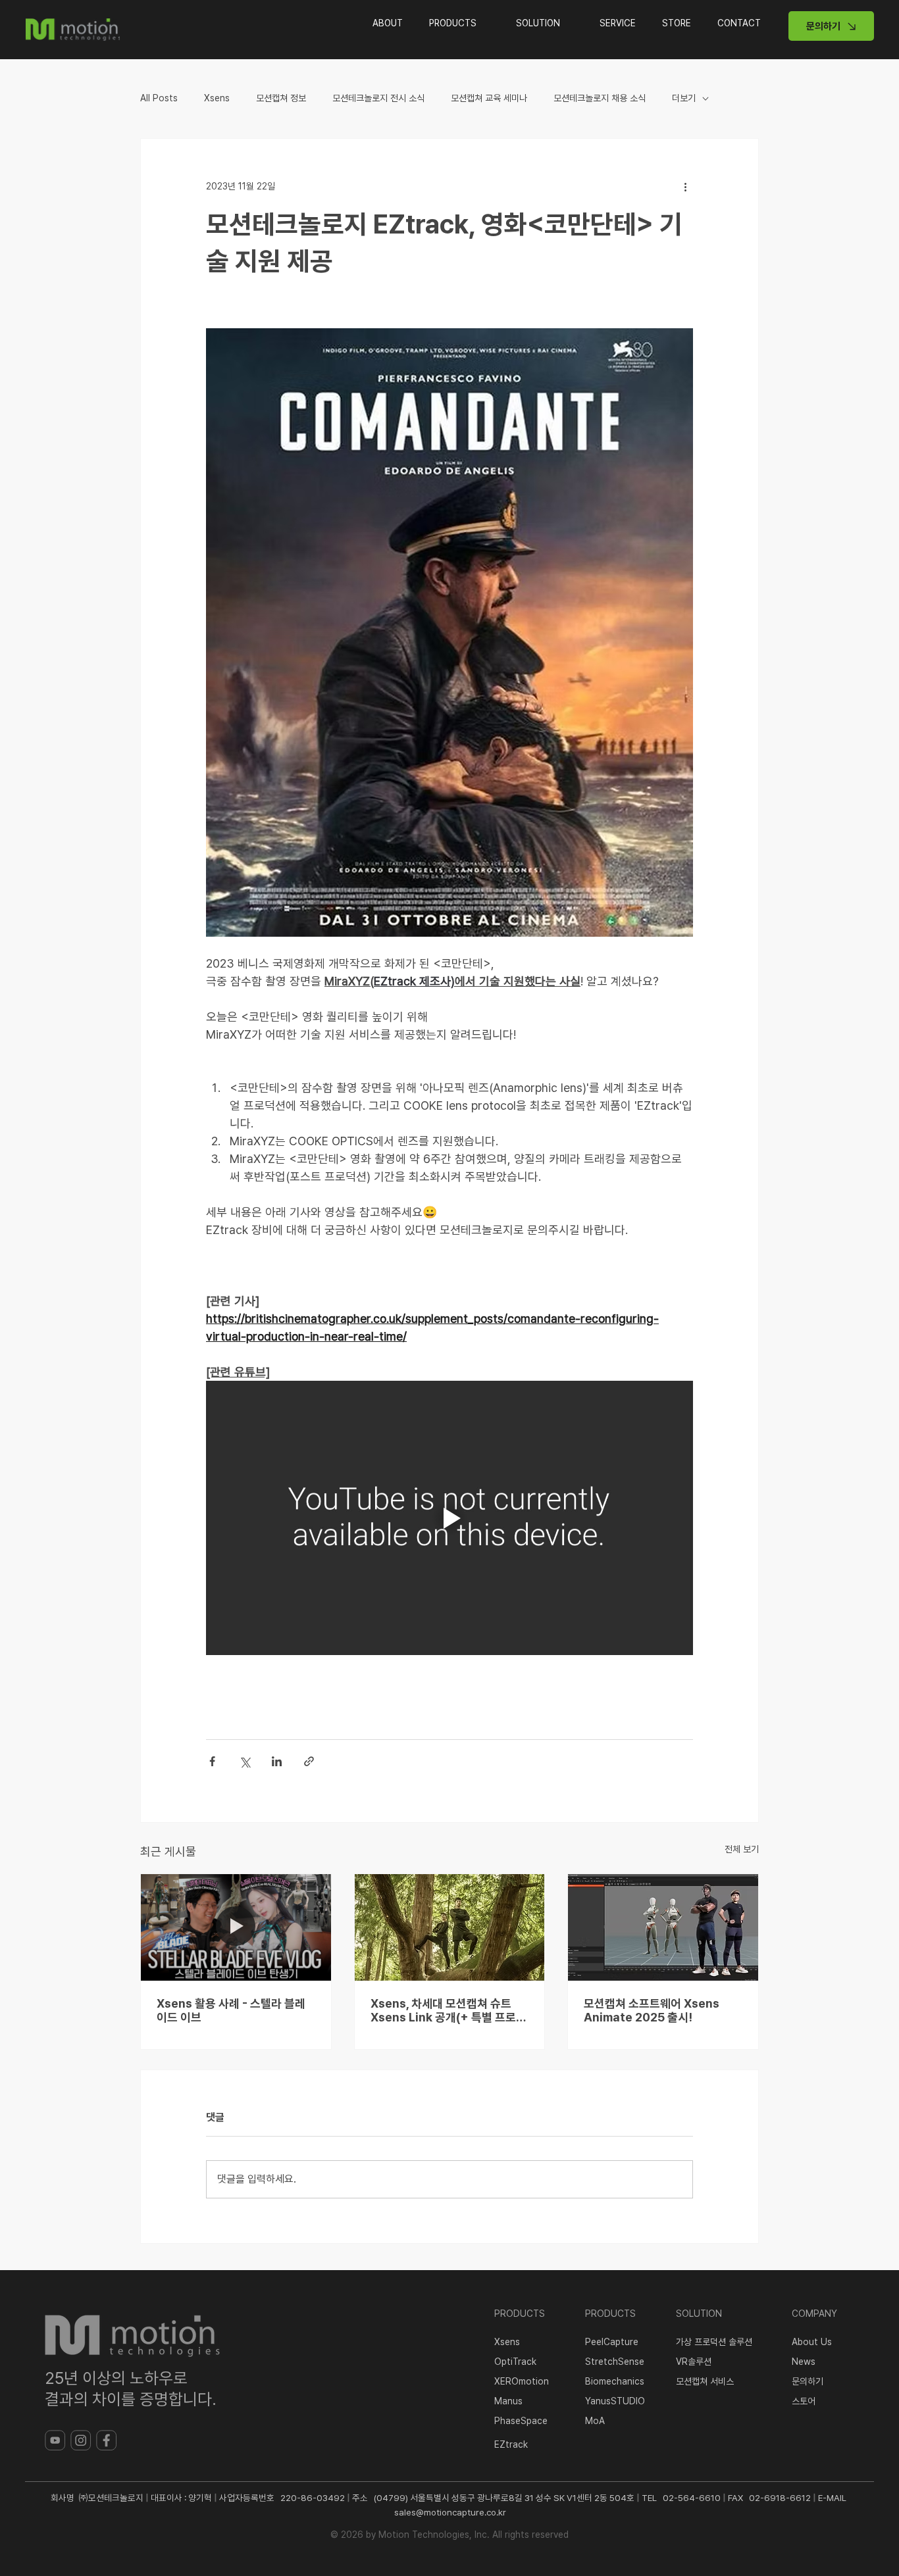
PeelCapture (612, 2342)
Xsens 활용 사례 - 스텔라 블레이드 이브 (231, 2010)
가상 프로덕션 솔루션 (714, 2342)
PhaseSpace (521, 2421)
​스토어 (804, 2401)
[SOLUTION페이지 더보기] (570, 23)
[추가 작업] (685, 186)
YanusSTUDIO (615, 2401)
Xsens (217, 98)
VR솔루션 (694, 2362)
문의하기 (808, 2381)
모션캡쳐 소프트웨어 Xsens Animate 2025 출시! (652, 2010)
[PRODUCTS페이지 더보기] (486, 23)
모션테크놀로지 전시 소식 (378, 98)
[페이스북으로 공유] (212, 1761)
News (804, 2362)
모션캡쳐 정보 (281, 98)
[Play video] (449, 1518)
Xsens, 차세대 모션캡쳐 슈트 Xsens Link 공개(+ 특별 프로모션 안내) (449, 2010)
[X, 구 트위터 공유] (244, 1761)
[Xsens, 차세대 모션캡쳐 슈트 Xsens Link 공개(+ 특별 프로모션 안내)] (450, 1927)
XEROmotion (522, 2381)
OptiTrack (515, 2362)
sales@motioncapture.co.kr (450, 2512)
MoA (595, 2421)
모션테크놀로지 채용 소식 (600, 98)
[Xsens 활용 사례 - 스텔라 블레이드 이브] (236, 1927)
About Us (812, 2342)
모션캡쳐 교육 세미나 (489, 98)
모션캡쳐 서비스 (705, 2381)
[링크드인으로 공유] (277, 1761)
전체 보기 (742, 1849)
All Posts (159, 98)
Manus (508, 2401)
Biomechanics (615, 2381)
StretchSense (615, 2362)
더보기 (684, 98)
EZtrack (511, 2444)
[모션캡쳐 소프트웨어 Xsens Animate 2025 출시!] (663, 1927)
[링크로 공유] (309, 1761)
